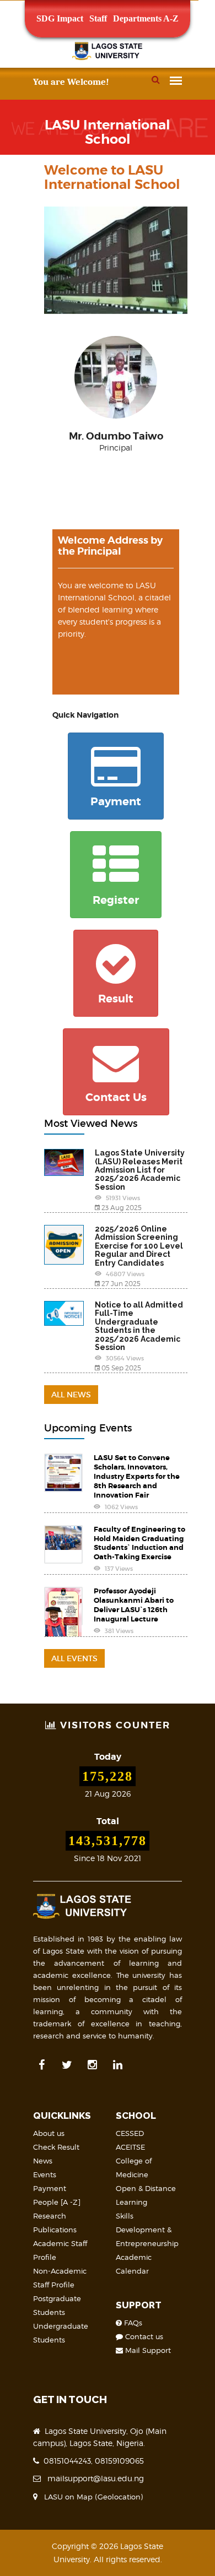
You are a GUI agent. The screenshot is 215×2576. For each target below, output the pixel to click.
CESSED (130, 2133)
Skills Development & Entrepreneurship (147, 2230)
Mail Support (147, 2350)
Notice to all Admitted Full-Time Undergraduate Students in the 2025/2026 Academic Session (139, 1326)
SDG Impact (60, 18)
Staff (98, 18)
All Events (74, 1658)
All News (71, 1395)
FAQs (132, 2323)
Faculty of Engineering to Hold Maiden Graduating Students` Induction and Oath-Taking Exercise (139, 1543)
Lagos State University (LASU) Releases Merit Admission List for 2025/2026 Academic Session (140, 1170)
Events (45, 2174)
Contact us (143, 2336)
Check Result (56, 2147)
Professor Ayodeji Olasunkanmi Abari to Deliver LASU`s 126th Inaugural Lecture (134, 1605)
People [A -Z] (57, 2202)
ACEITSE (130, 2147)
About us (49, 2133)
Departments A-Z (146, 18)
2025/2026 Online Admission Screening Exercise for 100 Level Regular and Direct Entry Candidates (139, 1246)
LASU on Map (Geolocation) (91, 2497)
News (43, 2161)
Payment (50, 2188)
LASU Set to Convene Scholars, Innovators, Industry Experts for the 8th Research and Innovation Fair (137, 1476)
